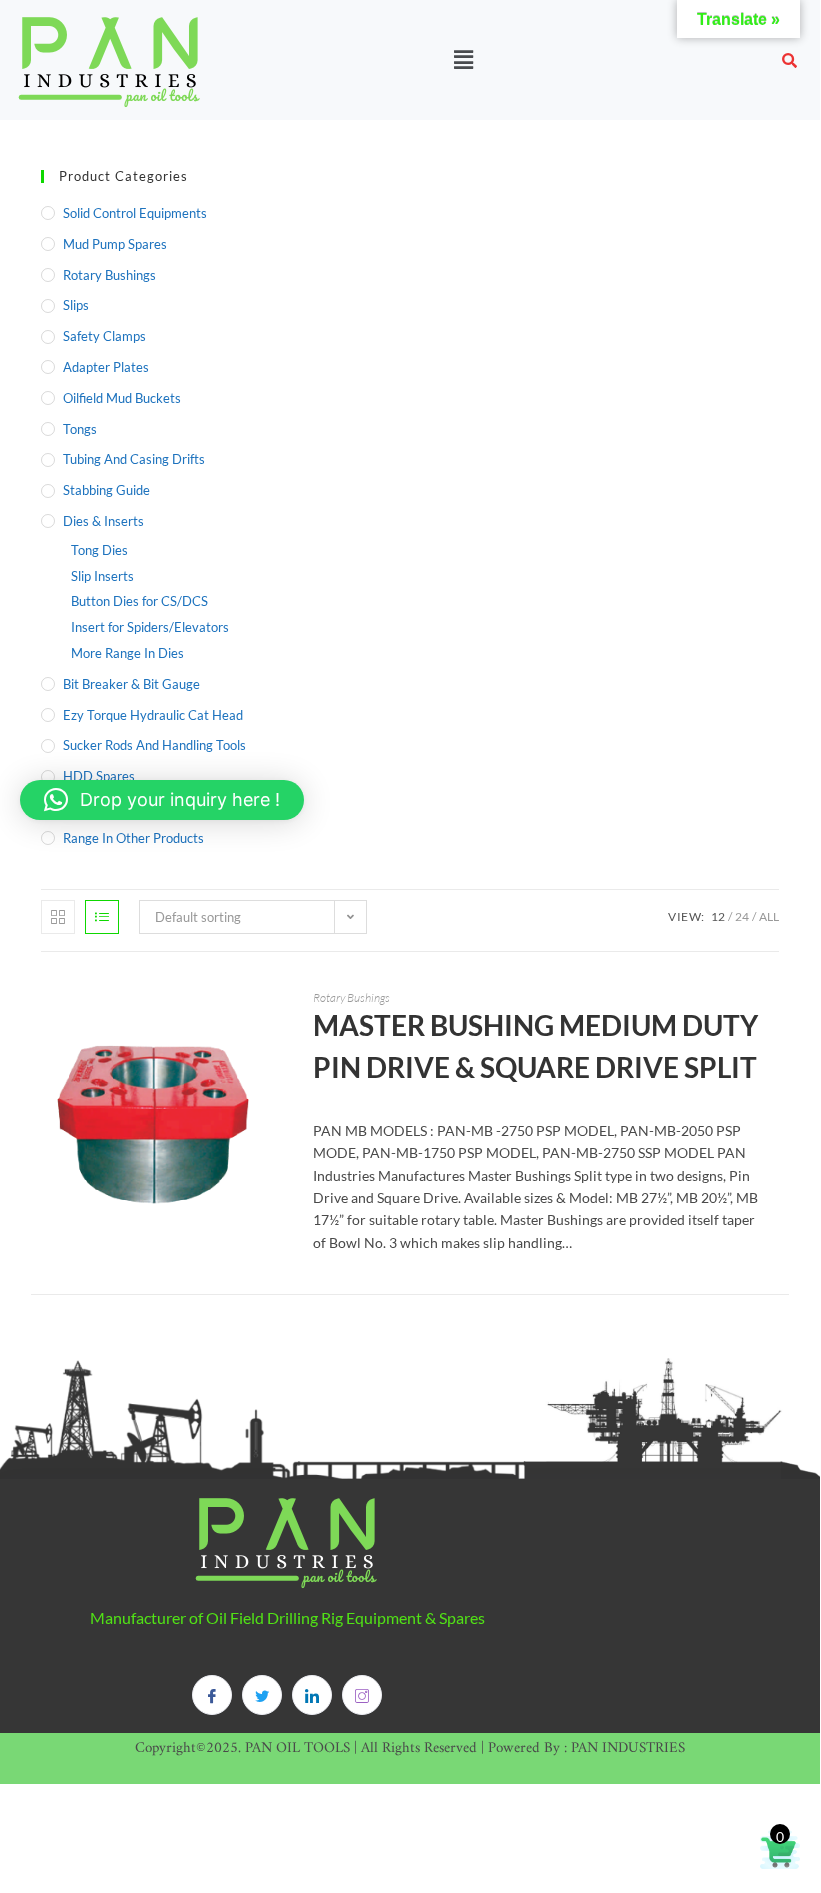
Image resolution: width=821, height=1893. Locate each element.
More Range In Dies (127, 653)
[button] (463, 59)
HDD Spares (99, 776)
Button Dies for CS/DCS (139, 601)
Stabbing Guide (106, 490)
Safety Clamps (104, 336)
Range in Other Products (133, 838)
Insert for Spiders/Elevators (150, 627)
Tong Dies (99, 550)
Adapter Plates (106, 367)
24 (742, 916)
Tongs (80, 429)
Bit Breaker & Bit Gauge (131, 684)
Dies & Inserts (103, 521)
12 (718, 916)
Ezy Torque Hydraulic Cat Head (153, 715)
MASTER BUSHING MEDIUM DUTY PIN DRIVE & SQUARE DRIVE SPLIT (535, 1046)
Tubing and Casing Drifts (134, 459)
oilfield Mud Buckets (122, 398)
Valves (82, 807)
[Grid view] (58, 917)
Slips (76, 305)
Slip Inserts (102, 576)
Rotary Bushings (109, 275)
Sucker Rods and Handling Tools (154, 745)
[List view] (102, 917)
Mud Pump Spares (115, 244)
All (769, 916)
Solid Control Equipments (135, 213)
